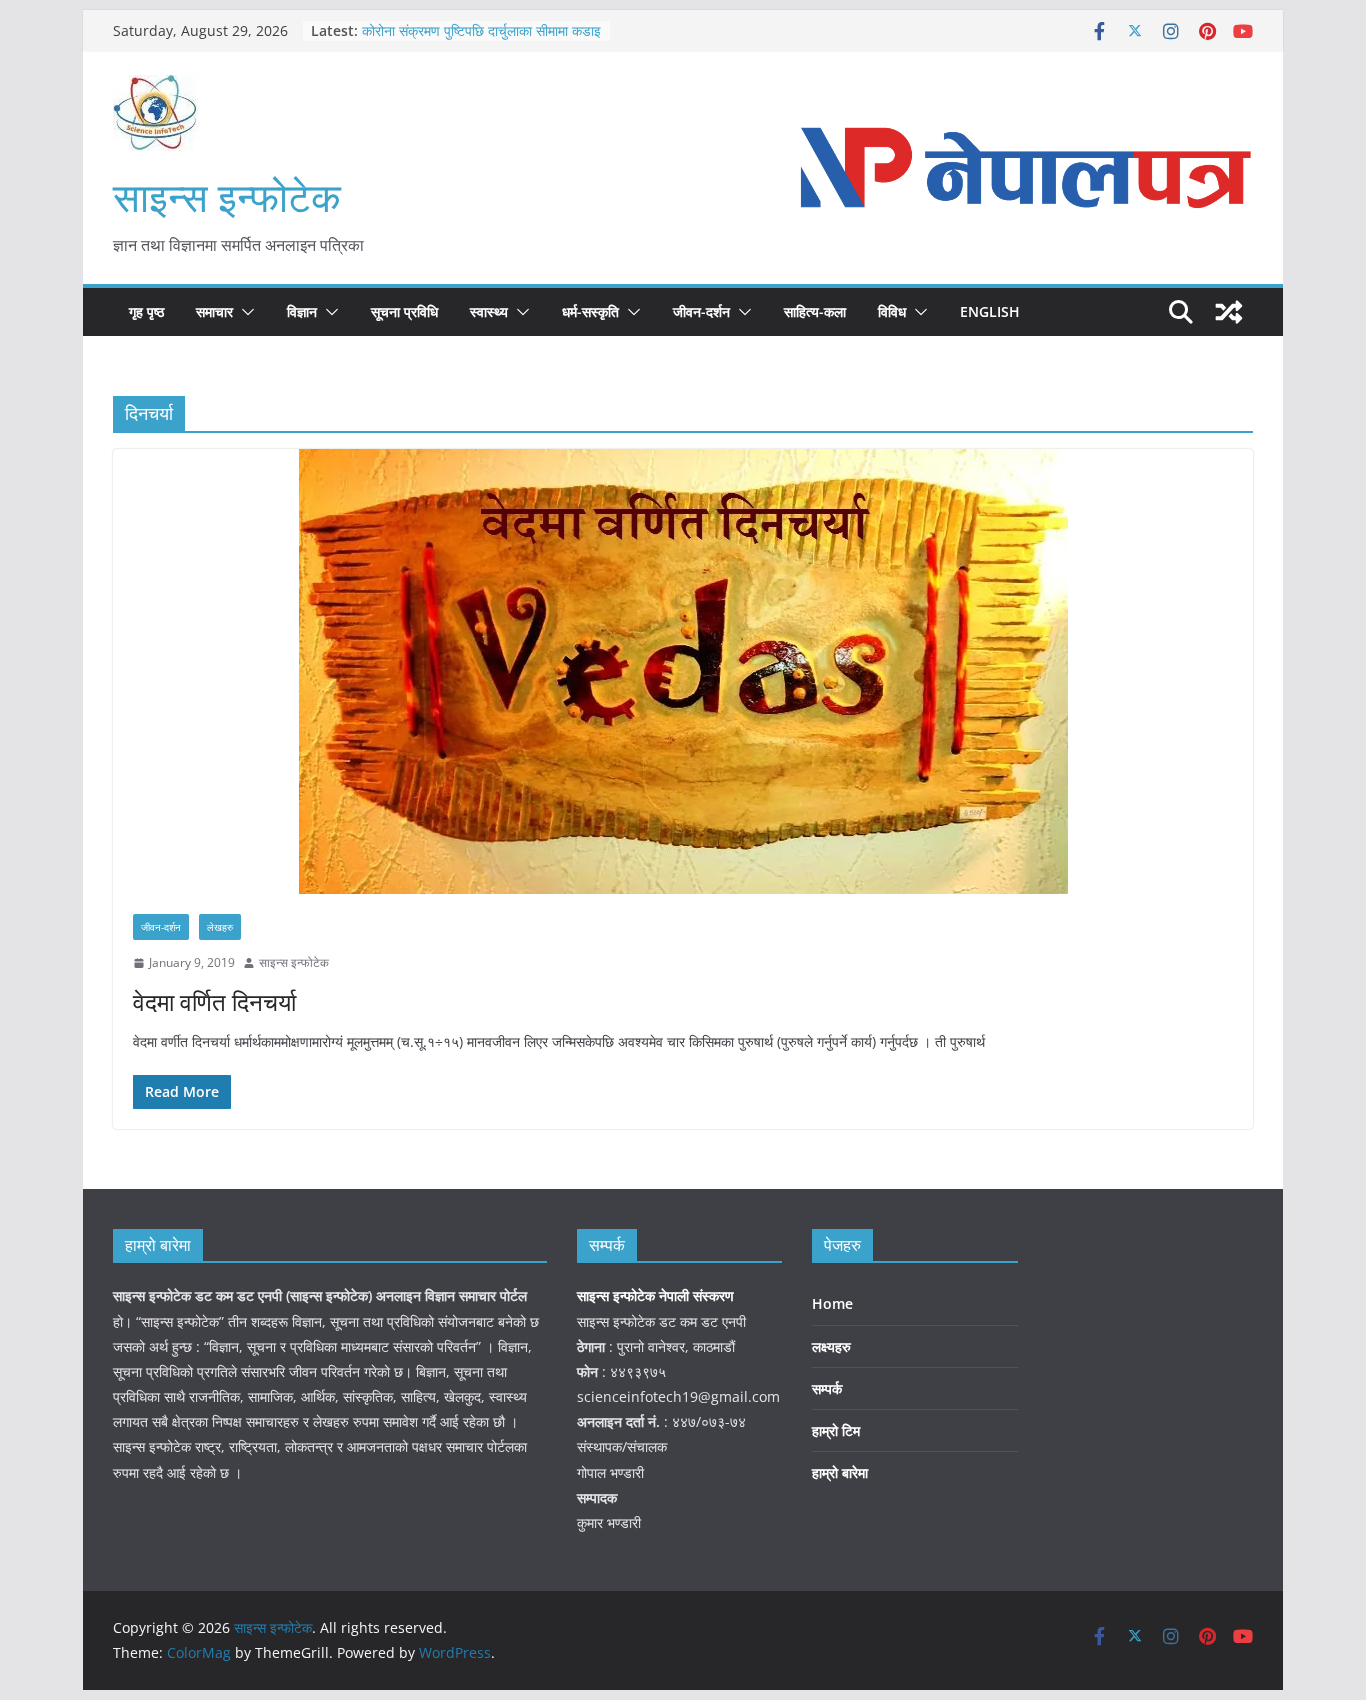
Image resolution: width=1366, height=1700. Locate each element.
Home (832, 1303)
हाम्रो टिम (836, 1430)
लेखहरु (220, 927)
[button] (244, 312)
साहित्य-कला (815, 311)
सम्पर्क (827, 1388)
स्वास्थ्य (489, 311)
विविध (892, 311)
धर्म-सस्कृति (590, 311)
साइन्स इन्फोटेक (227, 196)
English (990, 311)
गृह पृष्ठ (146, 311)
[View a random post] (1229, 312)
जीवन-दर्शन (701, 311)
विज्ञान (302, 311)
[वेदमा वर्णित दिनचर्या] (683, 671)
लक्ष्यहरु (831, 1346)
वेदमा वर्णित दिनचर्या (214, 1001)
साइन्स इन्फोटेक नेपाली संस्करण (657, 1295)
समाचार (214, 311)
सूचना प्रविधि (404, 311)
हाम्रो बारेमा (840, 1472)
